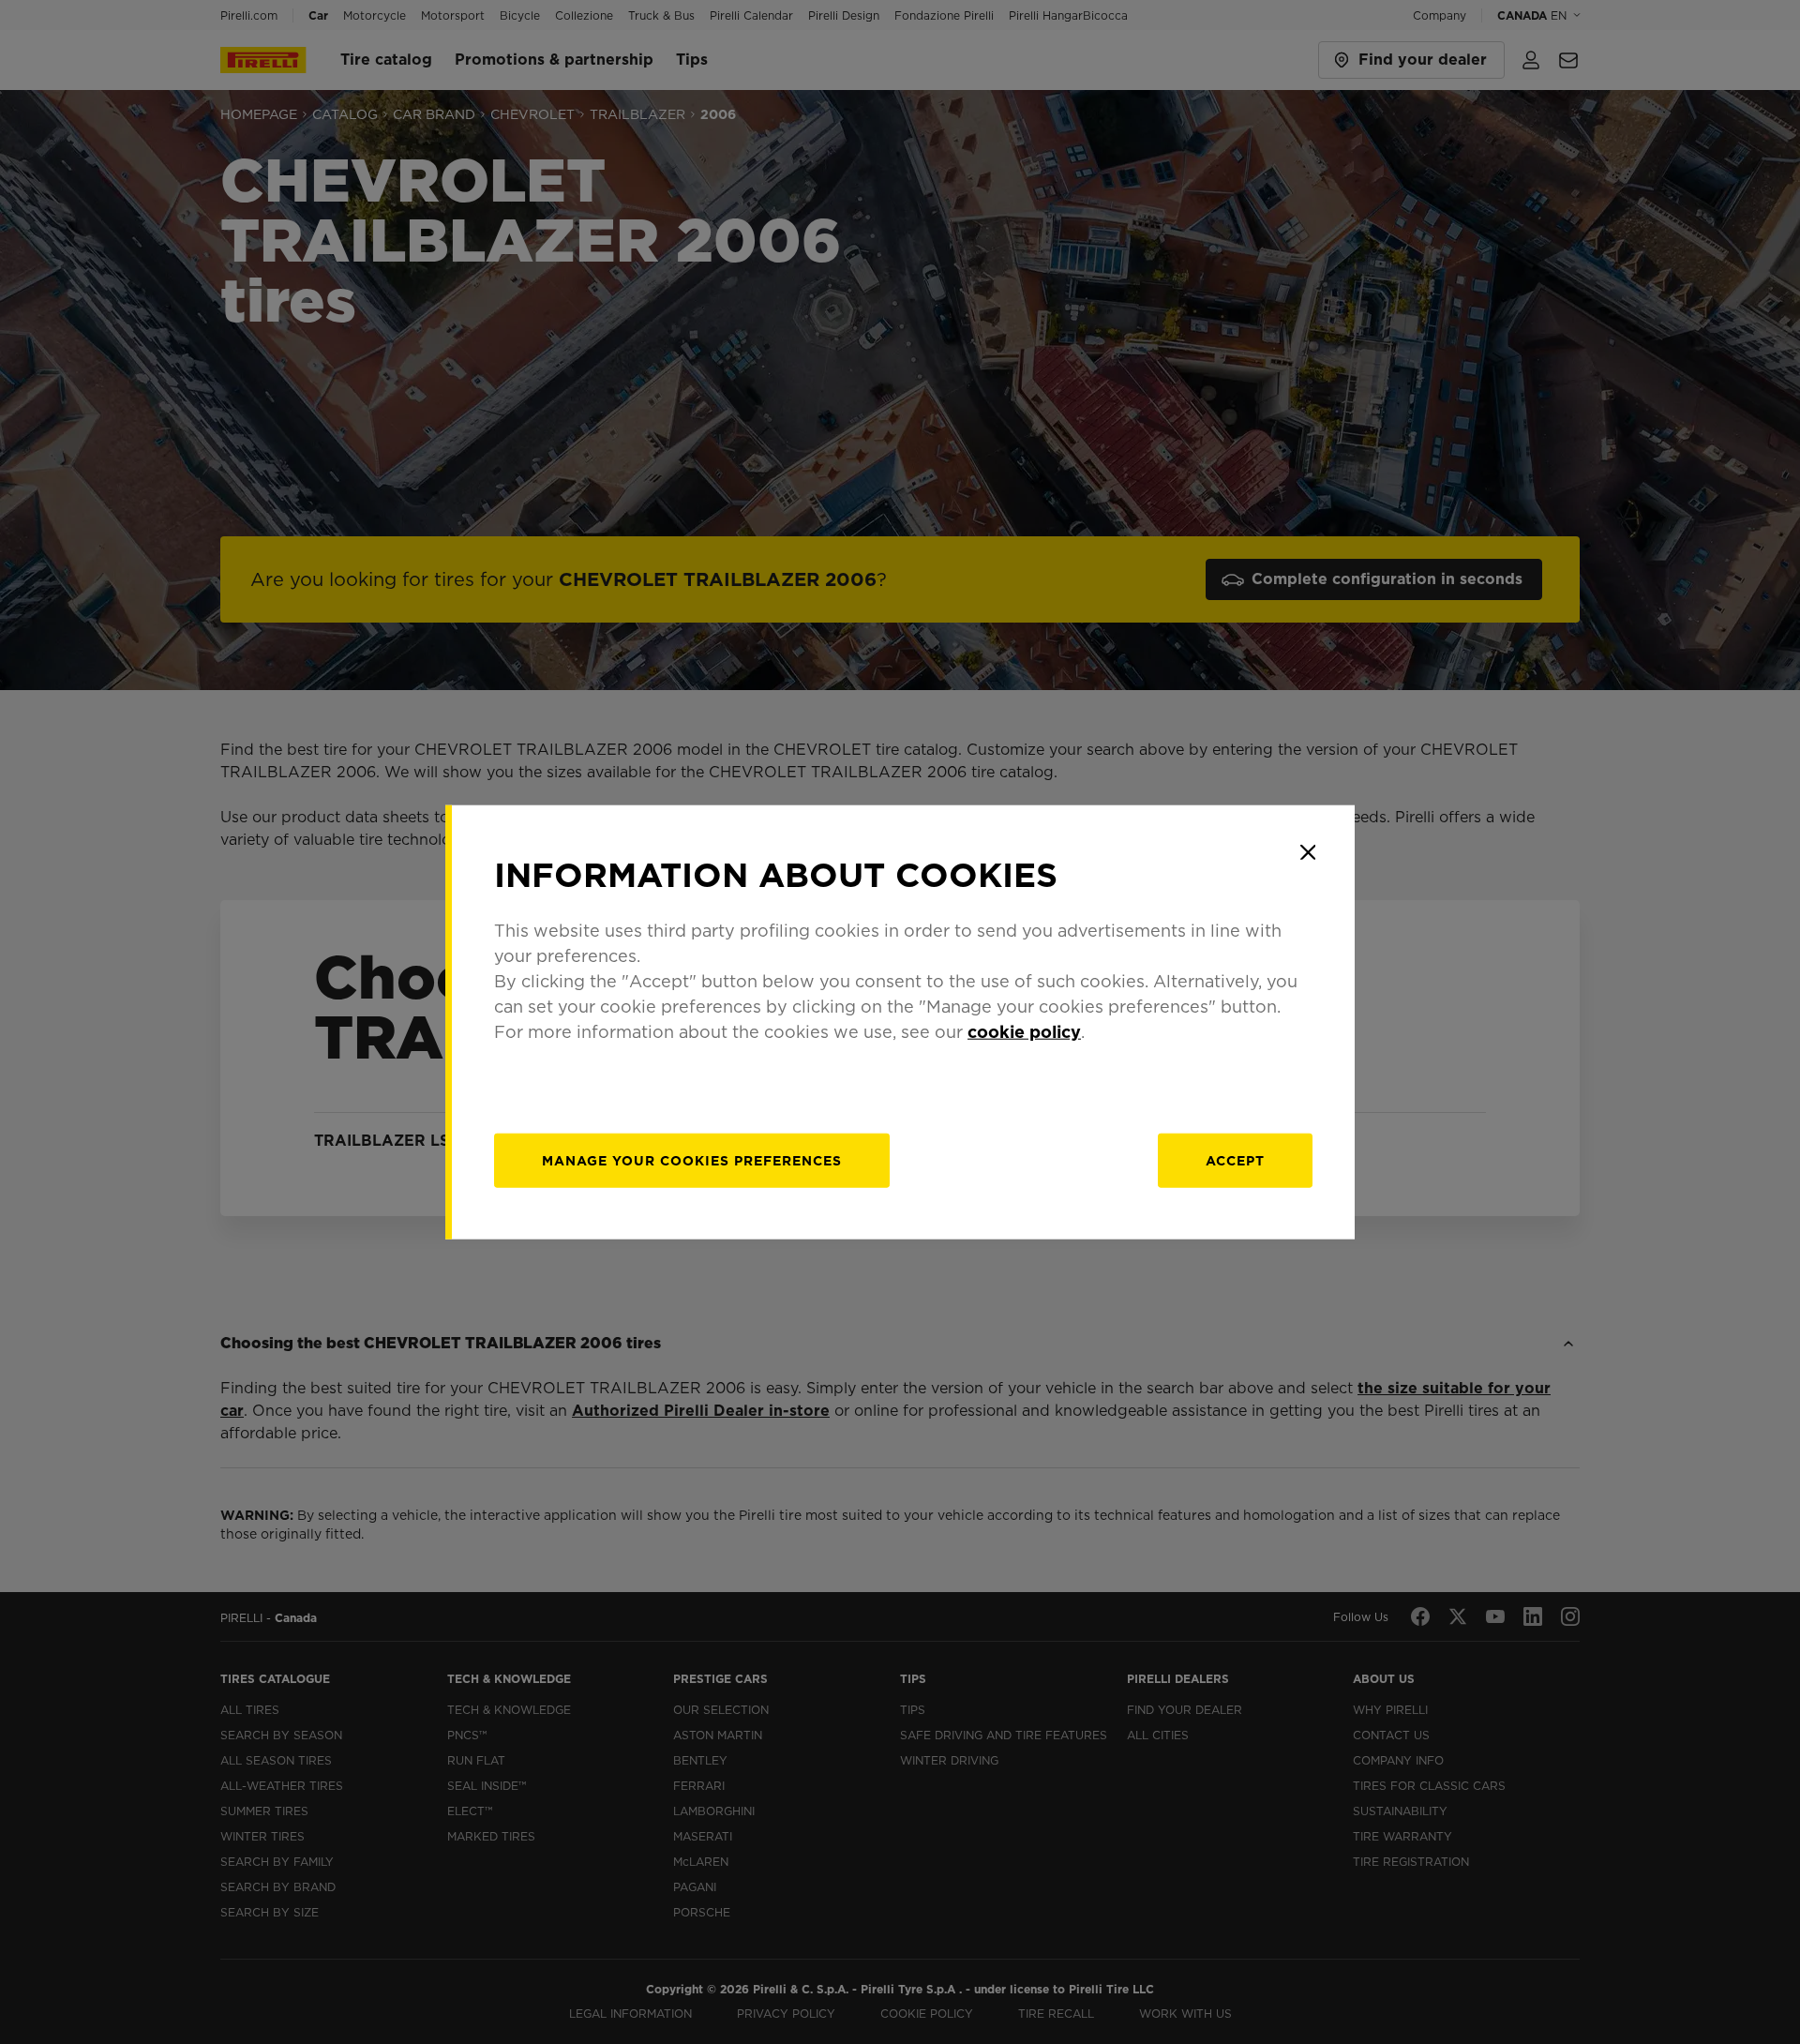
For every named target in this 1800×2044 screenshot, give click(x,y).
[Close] (1308, 852)
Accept (1235, 1160)
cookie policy (1024, 1031)
